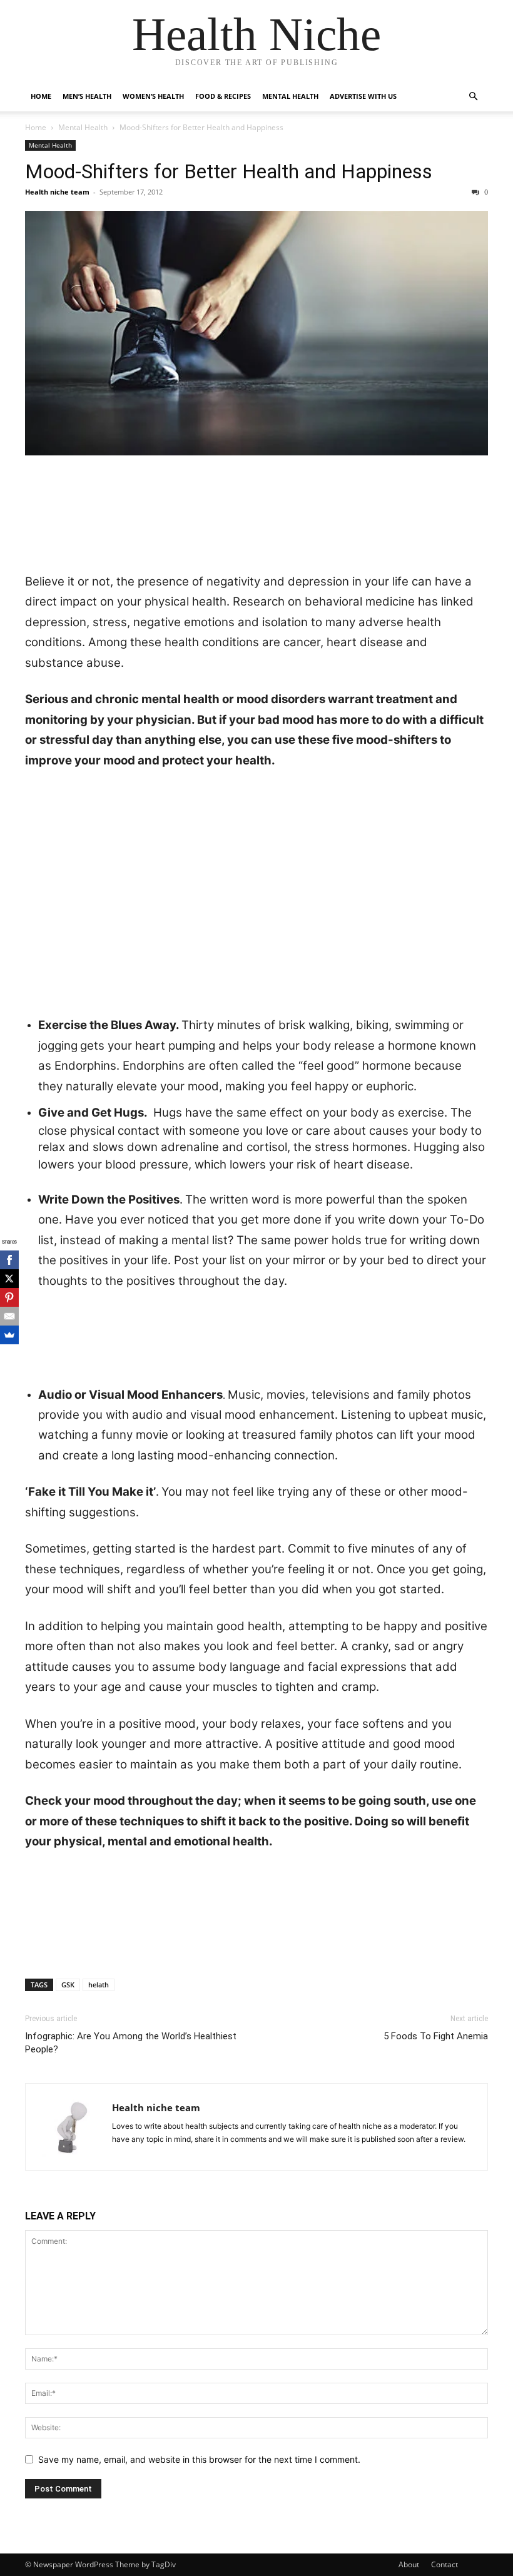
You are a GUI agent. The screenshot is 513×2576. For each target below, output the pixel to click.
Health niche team (57, 192)
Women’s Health (153, 96)
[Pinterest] (9, 1297)
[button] (473, 97)
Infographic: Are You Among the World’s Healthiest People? (131, 2043)
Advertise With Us (363, 96)
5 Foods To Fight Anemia (436, 2036)
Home (41, 96)
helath (99, 1985)
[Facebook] (9, 1260)
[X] (9, 1279)
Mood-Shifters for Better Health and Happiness (229, 171)
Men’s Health (87, 96)
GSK (68, 1985)
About (409, 2564)
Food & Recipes (223, 96)
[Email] (9, 1316)
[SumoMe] (9, 1335)
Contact (444, 2564)
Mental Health (290, 96)
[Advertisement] (256, 500)
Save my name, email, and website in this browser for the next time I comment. (199, 2459)
